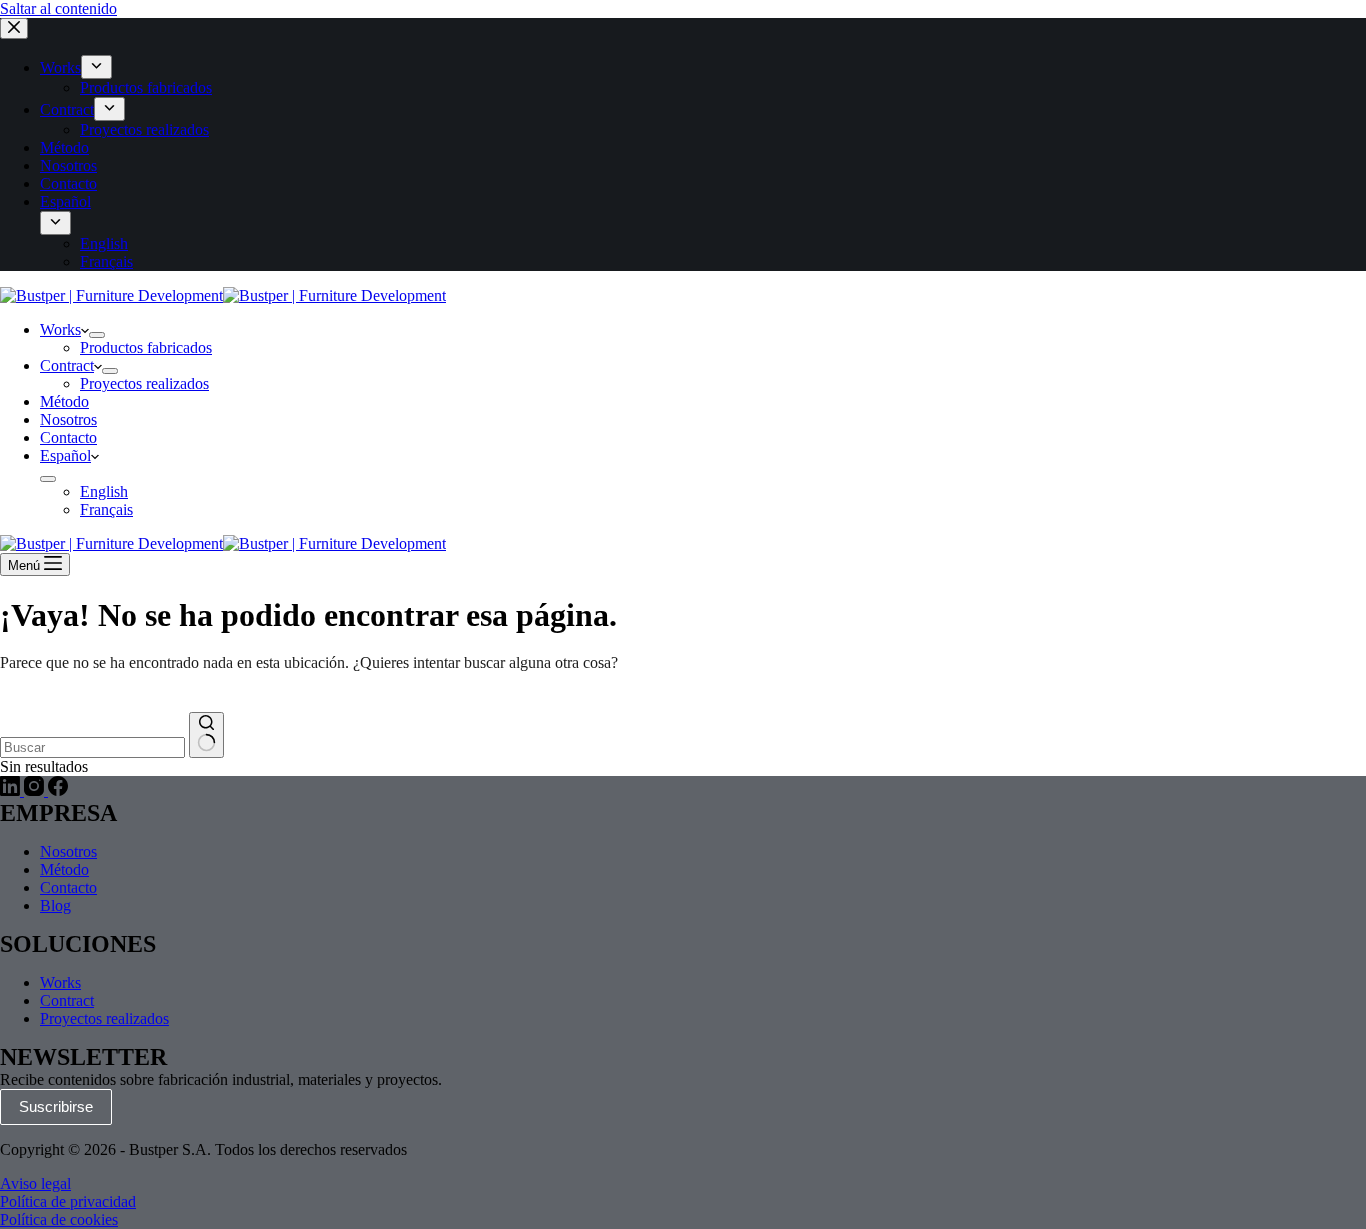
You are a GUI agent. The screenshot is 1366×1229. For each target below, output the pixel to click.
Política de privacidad (68, 1201)
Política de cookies (59, 1219)
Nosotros (68, 419)
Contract (67, 365)
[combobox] (92, 747)
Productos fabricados (146, 347)
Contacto (68, 437)
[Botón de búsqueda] (206, 735)
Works (60, 329)
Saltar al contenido (58, 8)
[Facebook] (58, 790)
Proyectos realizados (144, 383)
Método (64, 401)
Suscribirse (56, 1106)
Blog (55, 905)
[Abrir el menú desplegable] (97, 335)
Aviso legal (35, 1183)
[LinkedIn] (12, 790)
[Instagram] (36, 790)
